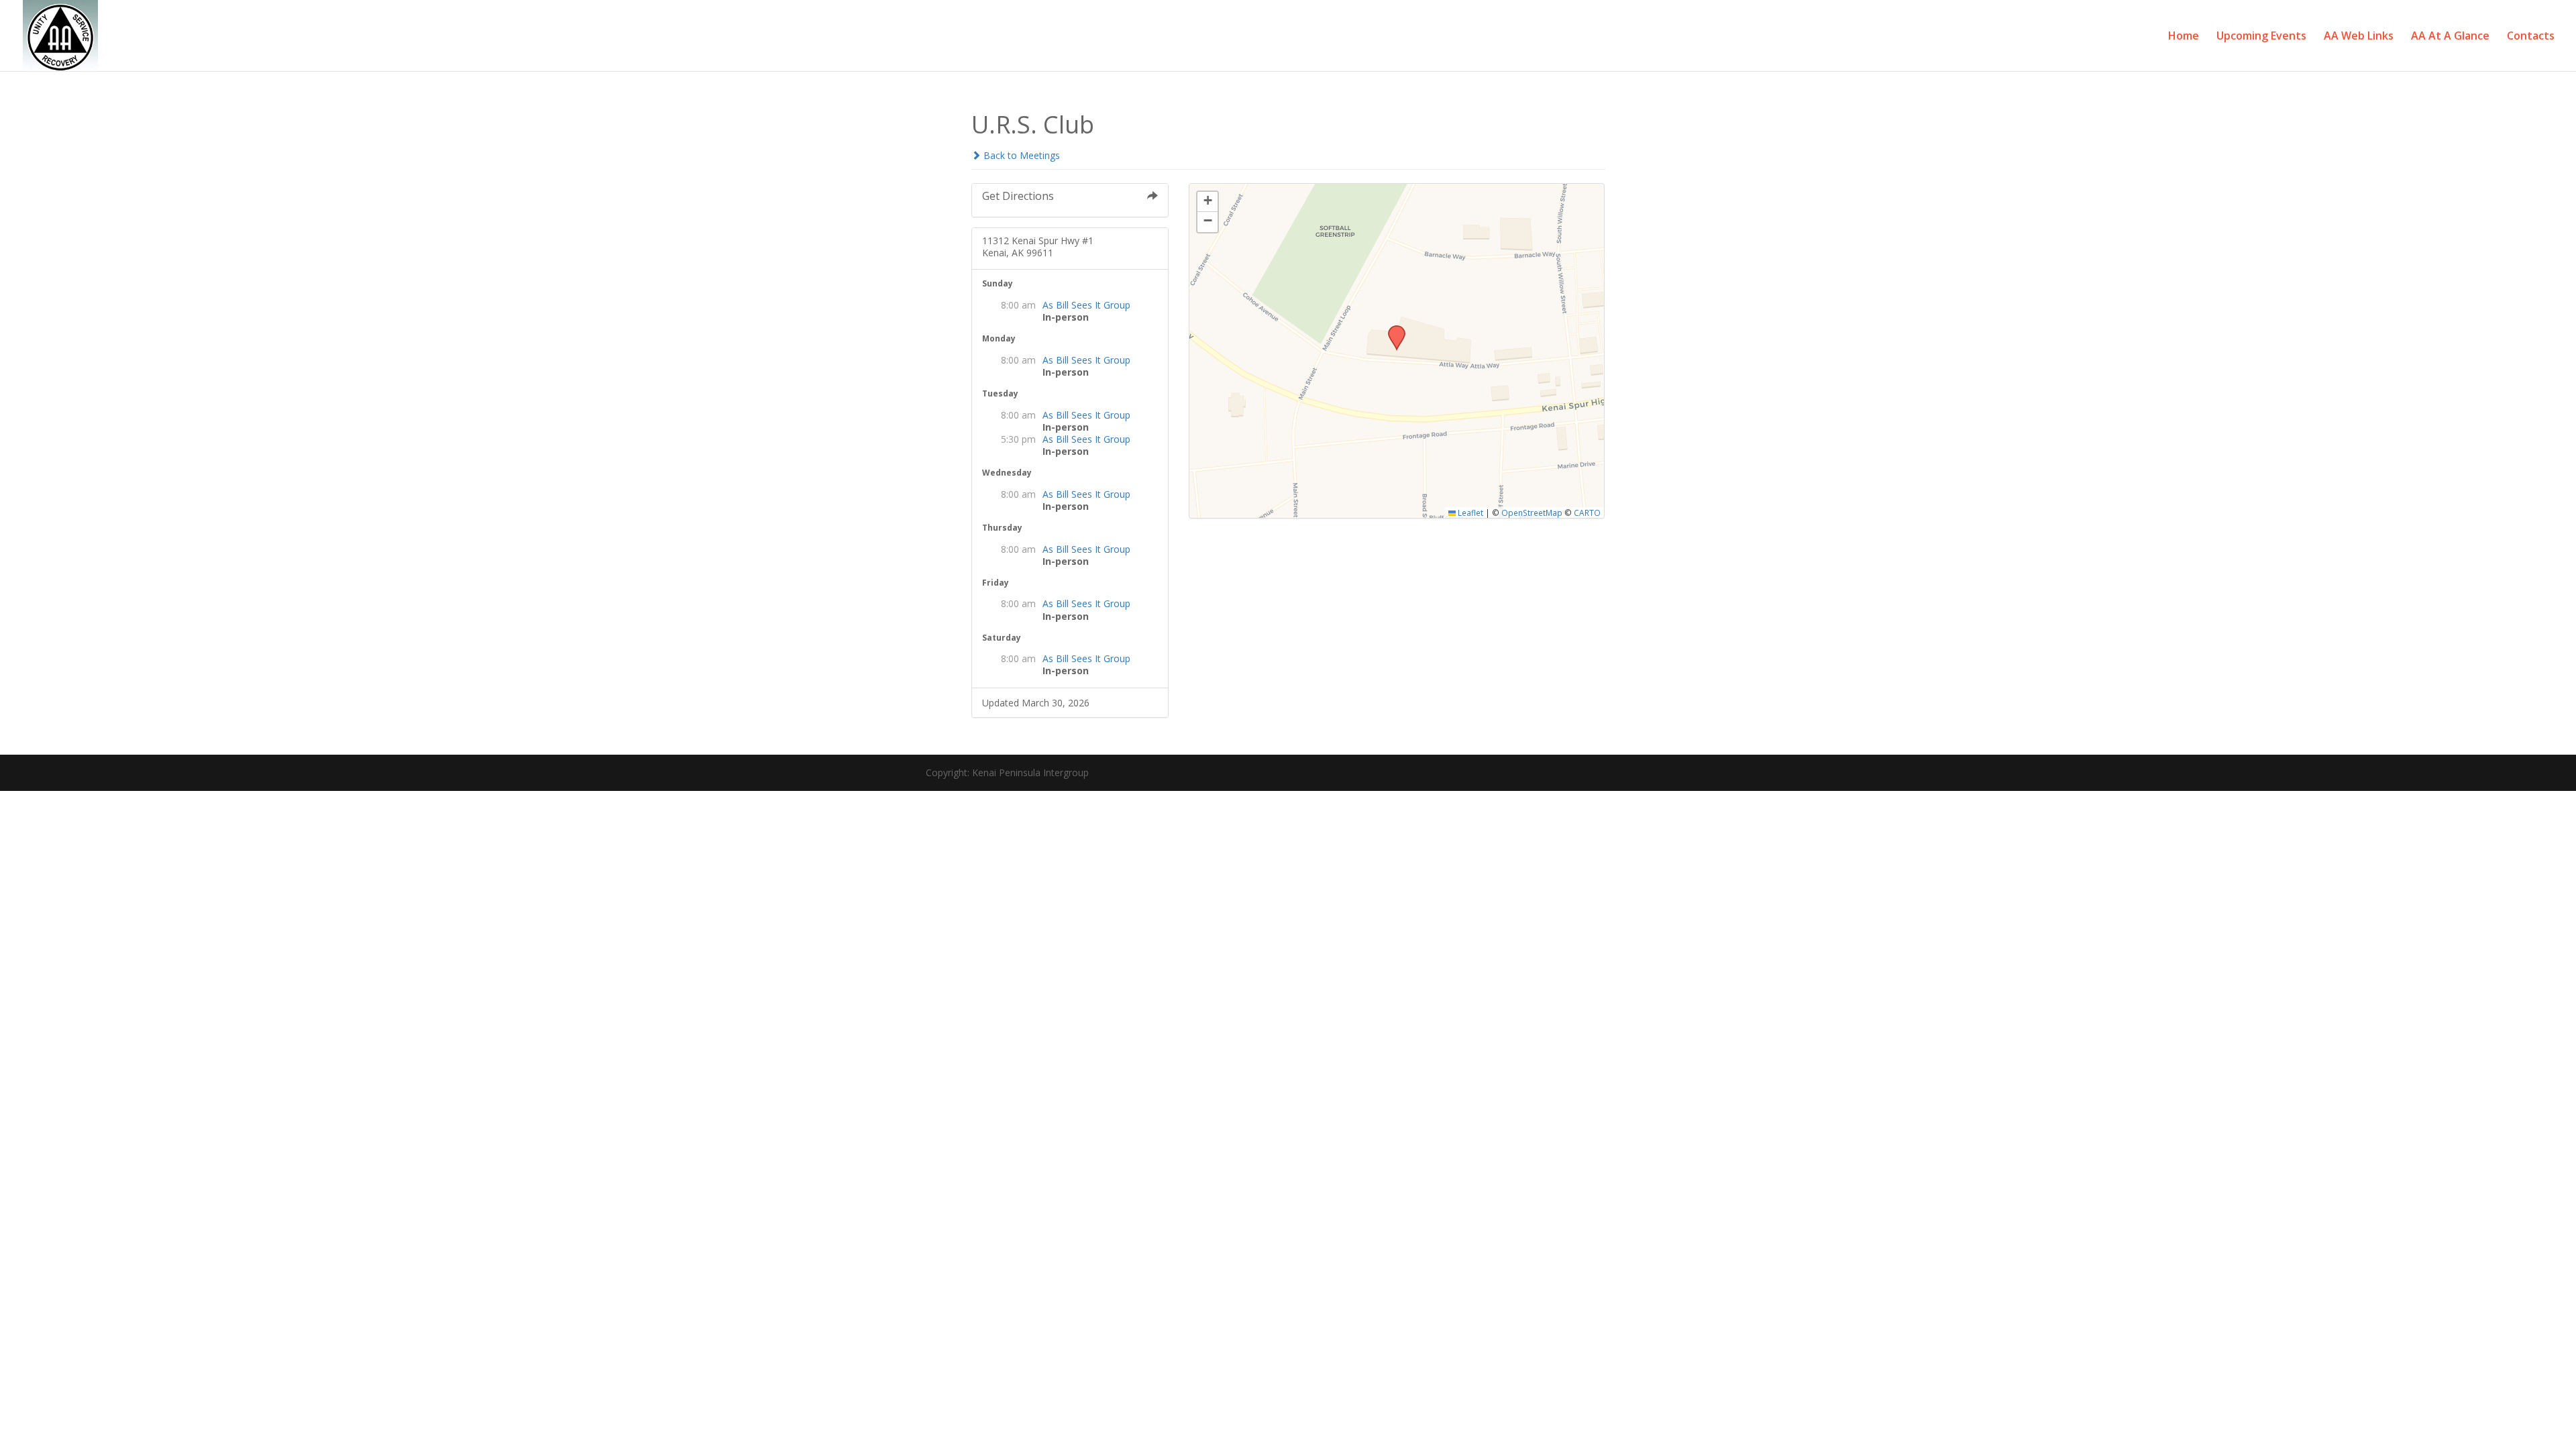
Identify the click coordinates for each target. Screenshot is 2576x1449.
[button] (1392, 329)
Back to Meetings (1020, 155)
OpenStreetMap (1532, 513)
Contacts (2531, 37)
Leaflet (1469, 513)
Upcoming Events (2261, 37)
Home (2184, 37)
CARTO (1587, 513)
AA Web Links (2359, 37)
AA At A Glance (2450, 37)
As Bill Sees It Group (1086, 305)
